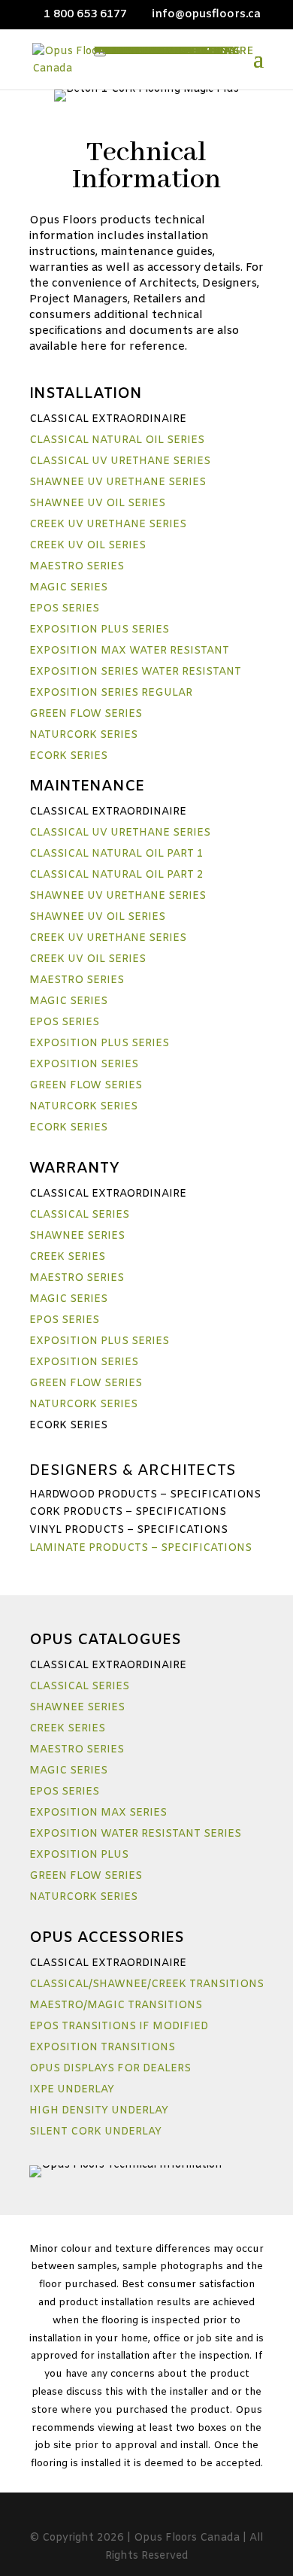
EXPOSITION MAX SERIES (98, 1813)
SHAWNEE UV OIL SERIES (97, 504)
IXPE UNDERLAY (72, 2090)
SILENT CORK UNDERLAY (95, 2132)
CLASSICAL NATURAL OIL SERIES (117, 440)
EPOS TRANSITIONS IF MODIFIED (119, 2027)
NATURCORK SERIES (83, 735)
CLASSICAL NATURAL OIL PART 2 (116, 875)
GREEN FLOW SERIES (86, 714)
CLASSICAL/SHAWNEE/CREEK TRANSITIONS (146, 1984)
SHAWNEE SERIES (77, 1236)
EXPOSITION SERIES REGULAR (111, 693)
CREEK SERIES (67, 1257)
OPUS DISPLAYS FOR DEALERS (110, 2069)
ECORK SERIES (68, 756)
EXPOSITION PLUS (79, 1855)
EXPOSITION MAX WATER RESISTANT (129, 651)
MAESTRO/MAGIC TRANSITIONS (116, 2006)
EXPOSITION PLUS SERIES (99, 630)
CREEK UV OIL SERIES (88, 546)
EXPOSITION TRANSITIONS (102, 2048)
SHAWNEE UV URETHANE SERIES (118, 482)
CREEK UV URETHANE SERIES (108, 525)
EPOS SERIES (64, 609)
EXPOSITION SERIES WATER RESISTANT (135, 672)
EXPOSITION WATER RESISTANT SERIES (135, 1834)
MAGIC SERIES (68, 588)
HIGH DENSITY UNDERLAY (99, 2111)
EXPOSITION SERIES (84, 1065)
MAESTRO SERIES (77, 567)
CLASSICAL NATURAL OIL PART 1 (116, 854)
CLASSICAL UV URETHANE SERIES (120, 461)
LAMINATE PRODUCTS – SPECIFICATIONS (140, 1548)
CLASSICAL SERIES (79, 1215)
